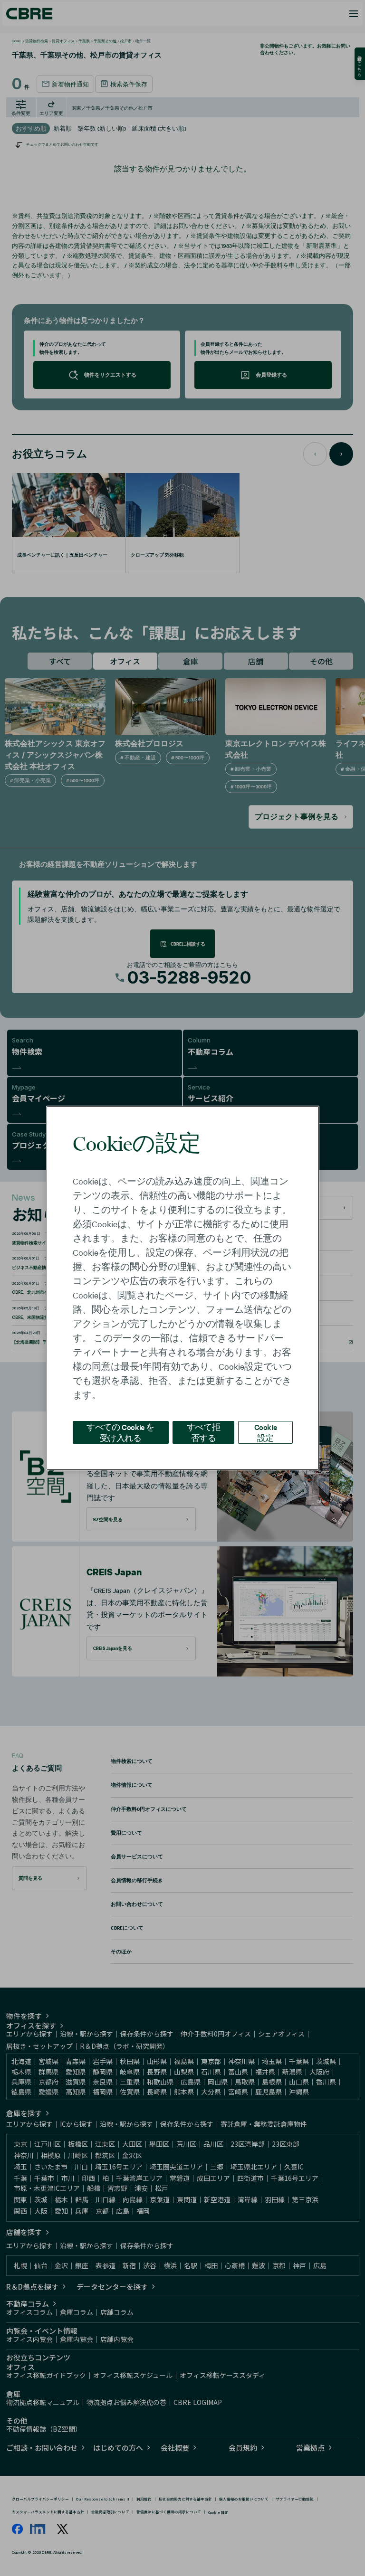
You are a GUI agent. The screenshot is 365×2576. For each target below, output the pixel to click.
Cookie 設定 (266, 1432)
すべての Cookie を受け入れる (120, 1432)
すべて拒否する (203, 1432)
